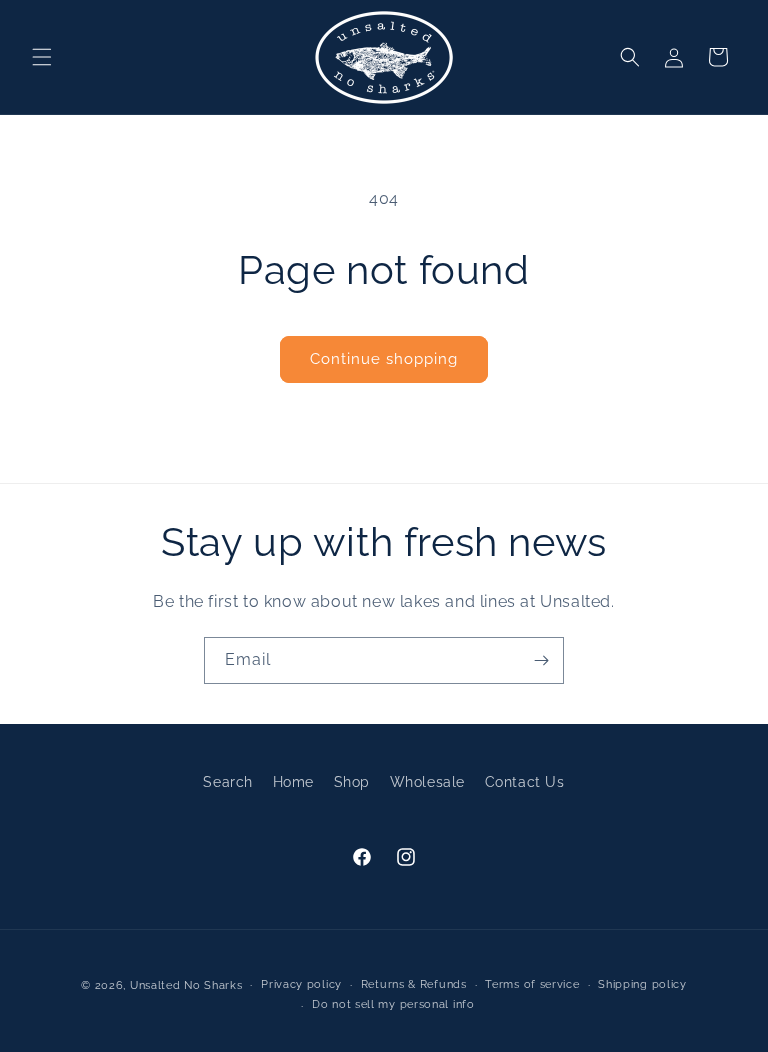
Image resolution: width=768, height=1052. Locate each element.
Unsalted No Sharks (186, 985)
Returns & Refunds (414, 984)
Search (228, 782)
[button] (42, 57)
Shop (352, 782)
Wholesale (427, 782)
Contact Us (525, 782)
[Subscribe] (541, 660)
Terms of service (532, 984)
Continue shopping (384, 359)
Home (293, 782)
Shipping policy (642, 984)
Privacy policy (301, 984)
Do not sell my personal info (393, 1004)
